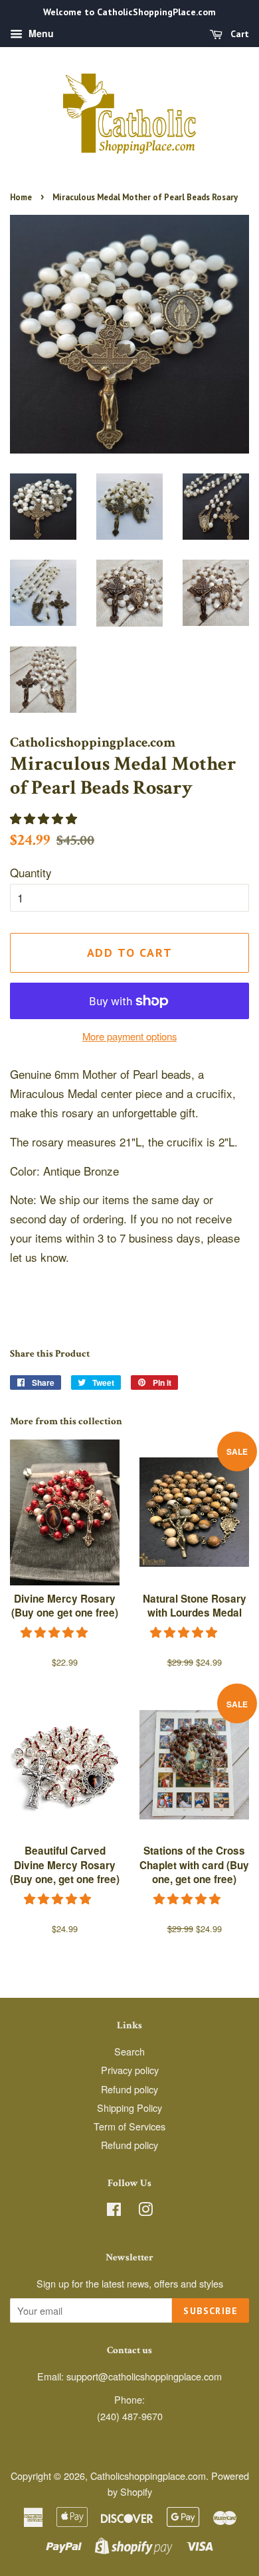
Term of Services (129, 2126)
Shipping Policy (129, 2108)
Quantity (31, 872)
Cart (238, 34)
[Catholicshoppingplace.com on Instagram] (145, 2211)
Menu (40, 33)
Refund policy (129, 2089)
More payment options (129, 1036)
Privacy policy (130, 2070)
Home (21, 197)
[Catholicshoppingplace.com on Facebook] (114, 2211)
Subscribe (211, 2311)
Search (129, 2051)
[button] (45, 818)
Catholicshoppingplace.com (148, 2476)
